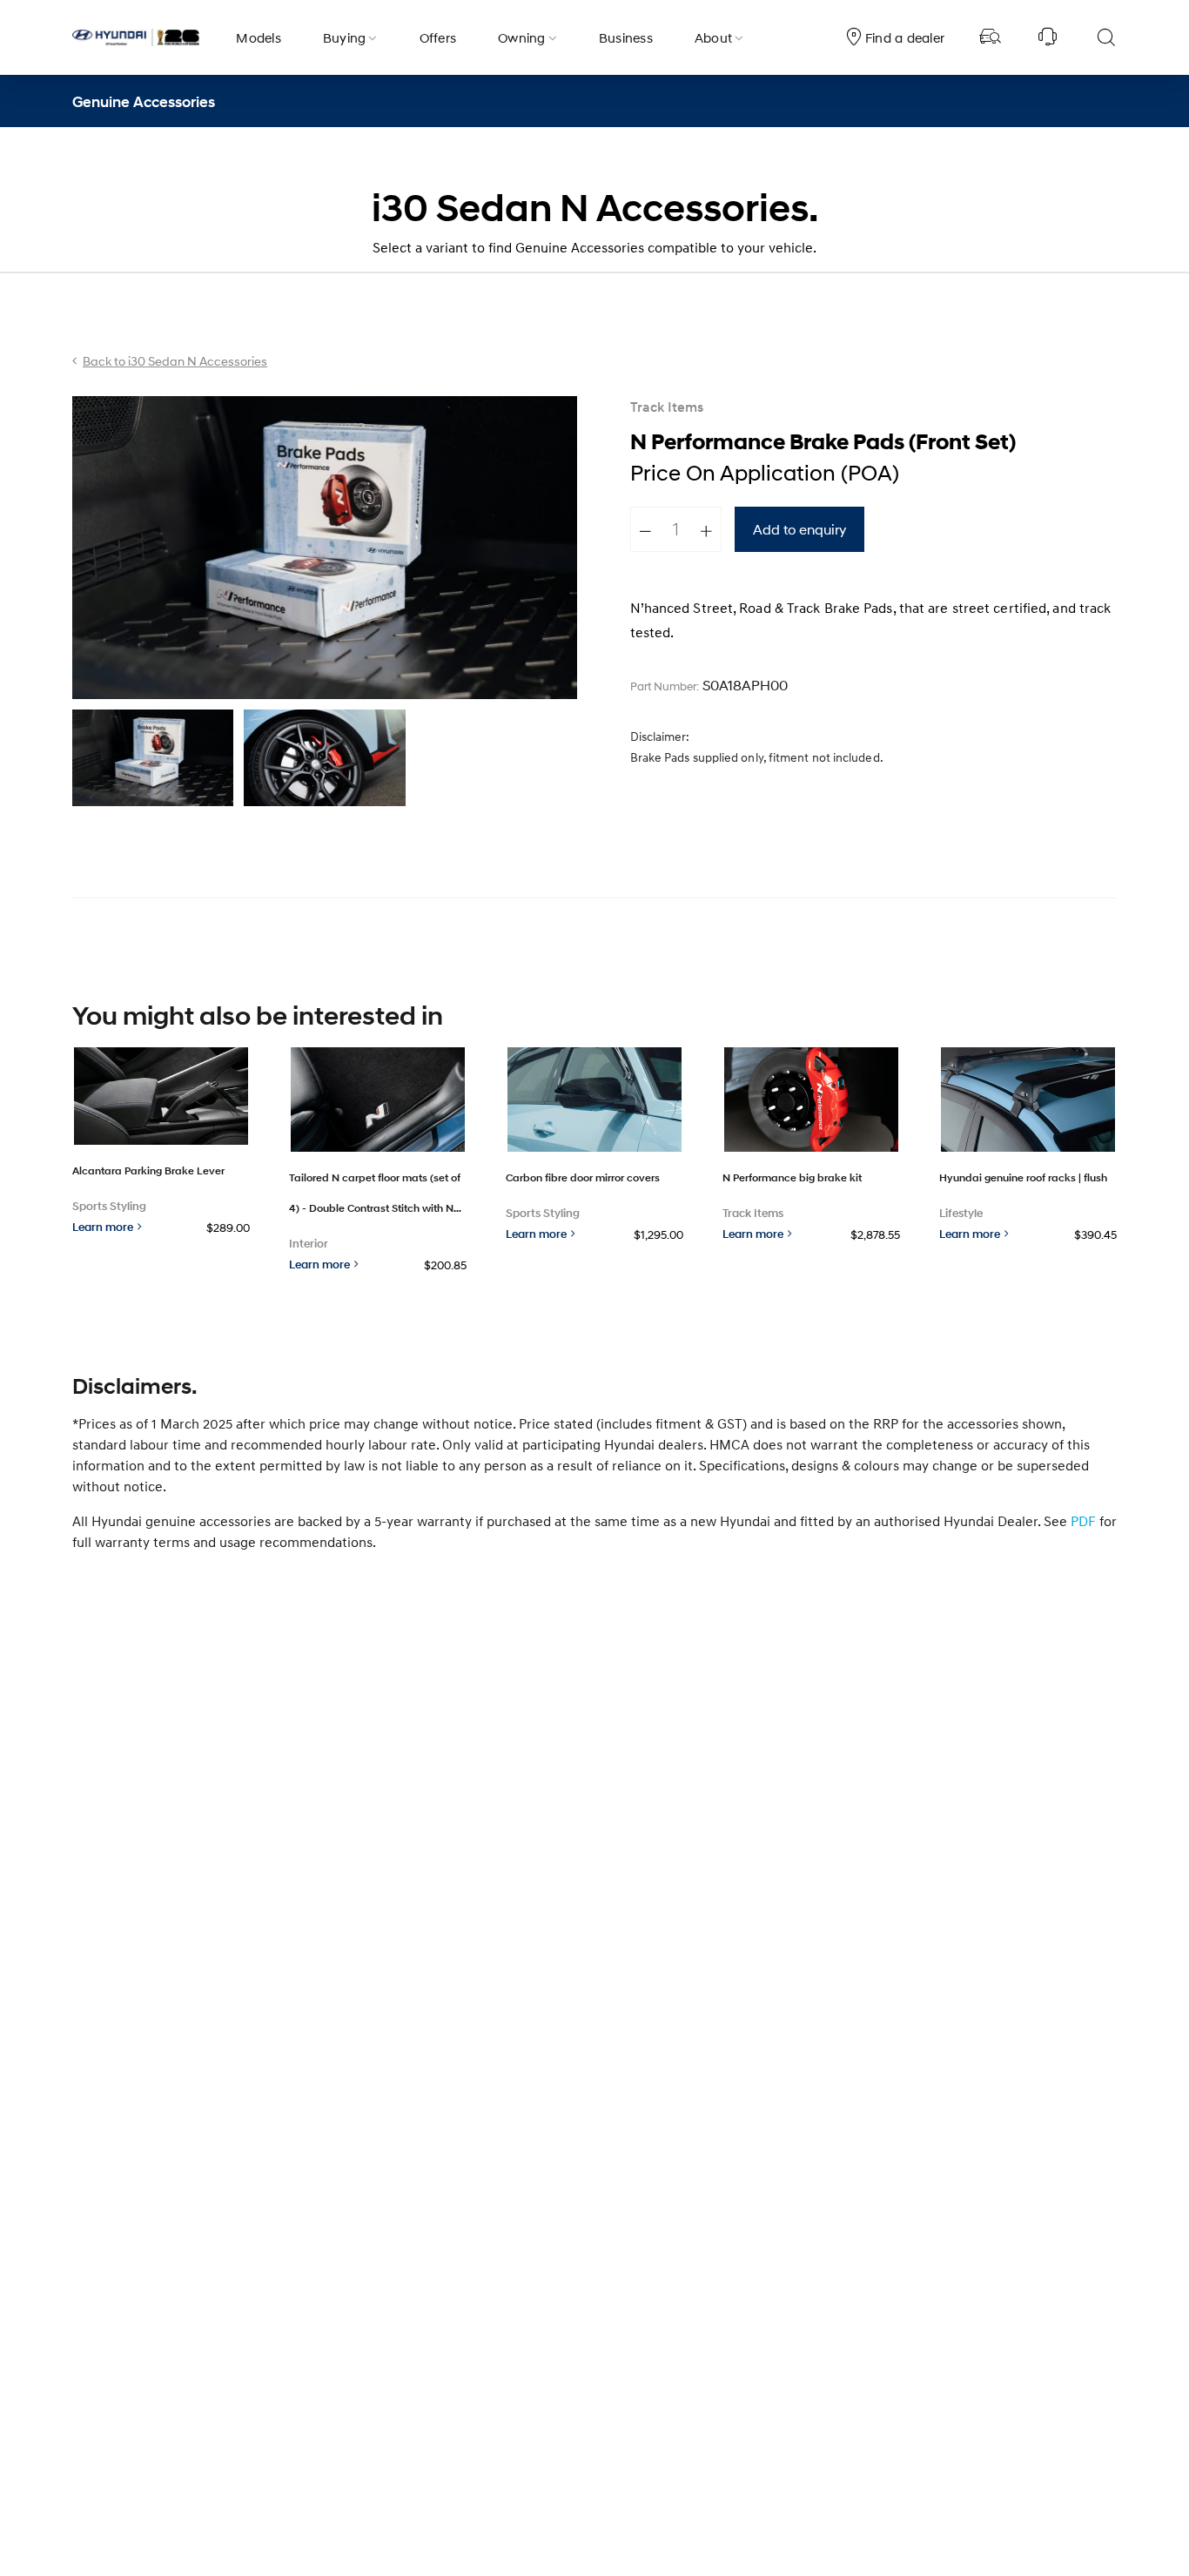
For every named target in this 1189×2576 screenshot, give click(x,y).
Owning (522, 37)
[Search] (1105, 37)
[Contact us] (1048, 37)
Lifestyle (961, 1213)
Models (259, 37)
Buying (345, 37)
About (713, 37)
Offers (438, 37)
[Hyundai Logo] (136, 37)
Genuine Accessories (144, 101)
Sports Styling (109, 1206)
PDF (1083, 1521)
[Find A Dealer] (991, 37)
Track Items (667, 408)
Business (626, 37)
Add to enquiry (799, 529)
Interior (309, 1244)
